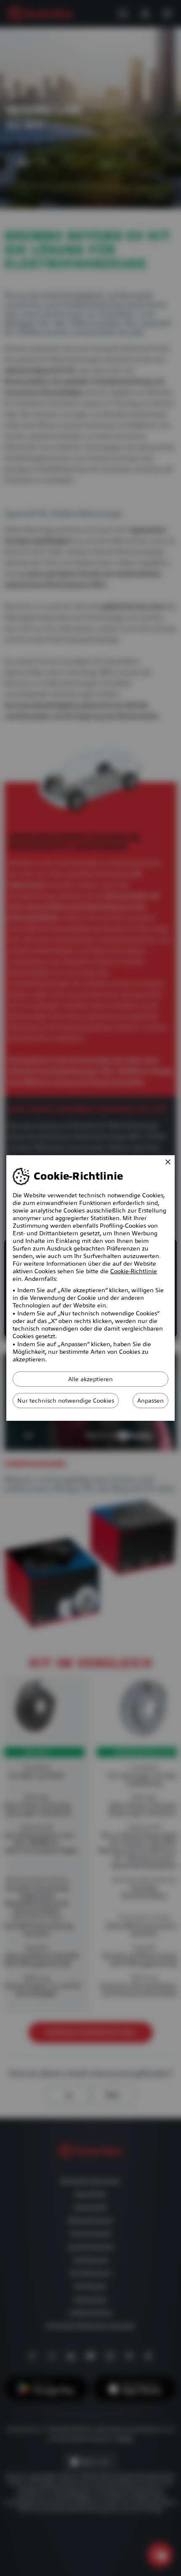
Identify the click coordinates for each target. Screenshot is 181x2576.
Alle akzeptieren (90, 1379)
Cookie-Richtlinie (134, 1271)
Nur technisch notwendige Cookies (66, 1401)
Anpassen (150, 1401)
